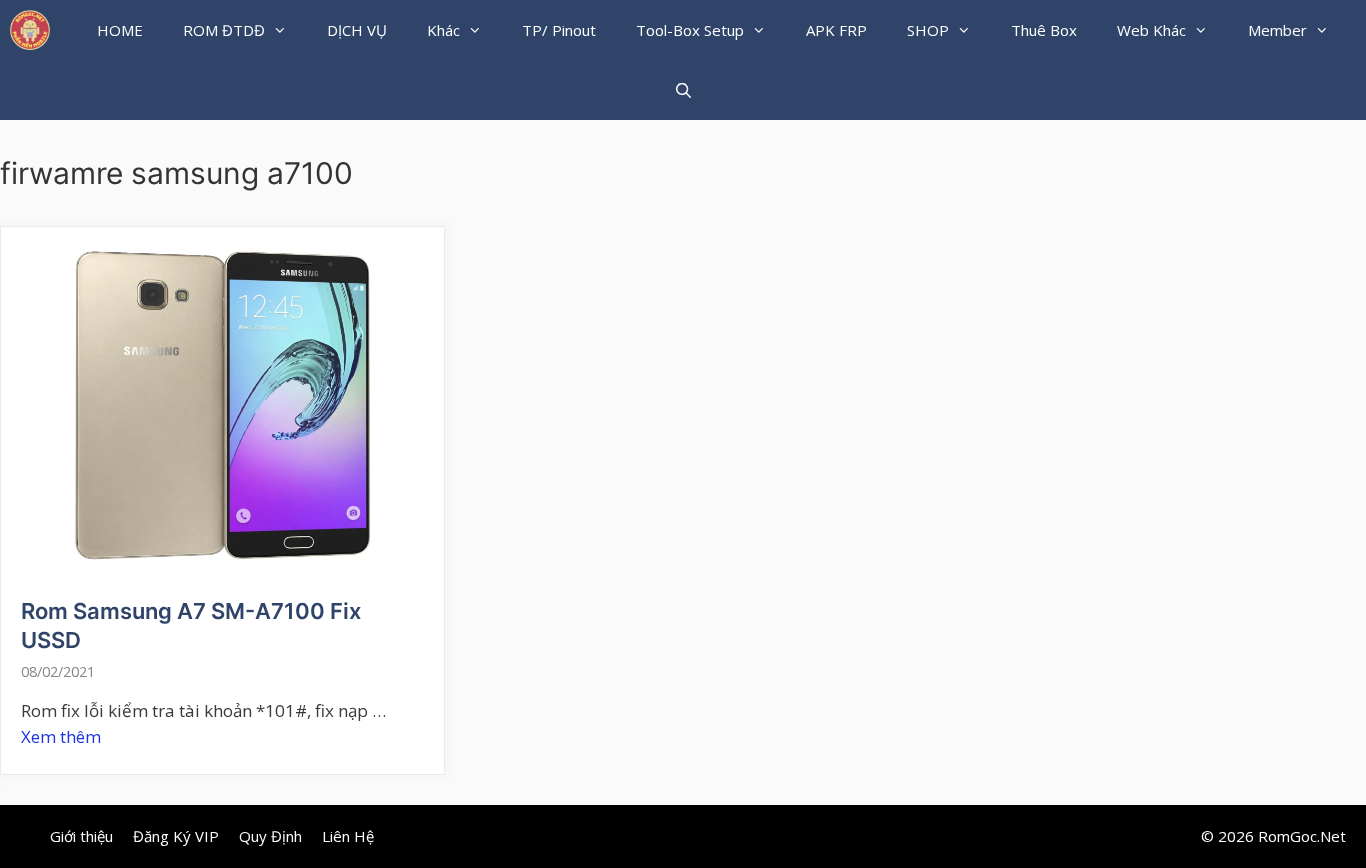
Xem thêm (61, 736)
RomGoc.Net (1302, 836)
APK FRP (836, 30)
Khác (443, 30)
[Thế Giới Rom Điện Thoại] (30, 30)
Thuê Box (1044, 30)
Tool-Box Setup (690, 30)
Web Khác (1151, 30)
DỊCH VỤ (357, 30)
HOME (120, 30)
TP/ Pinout (559, 30)
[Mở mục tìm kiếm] (682, 90)
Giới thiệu (81, 836)
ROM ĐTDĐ (224, 30)
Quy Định (270, 836)
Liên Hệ (348, 836)
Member (1277, 30)
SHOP (928, 30)
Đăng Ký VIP (176, 836)
